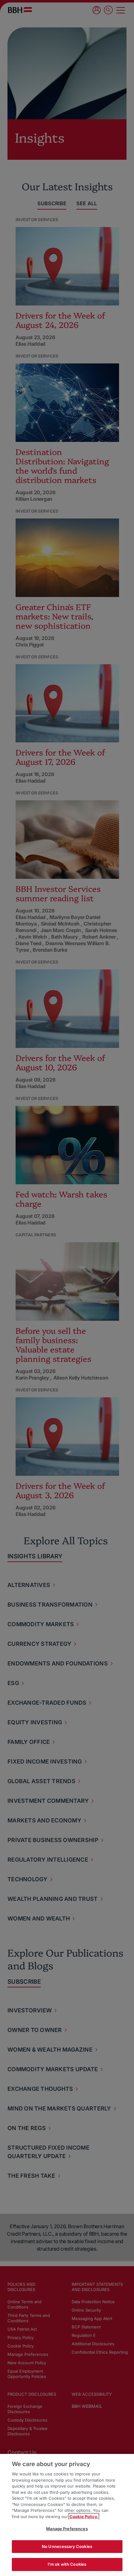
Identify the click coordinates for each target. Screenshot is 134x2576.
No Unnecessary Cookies (67, 2546)
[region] (67, 2515)
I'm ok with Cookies (67, 2564)
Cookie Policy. (84, 2517)
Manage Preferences (67, 2529)
